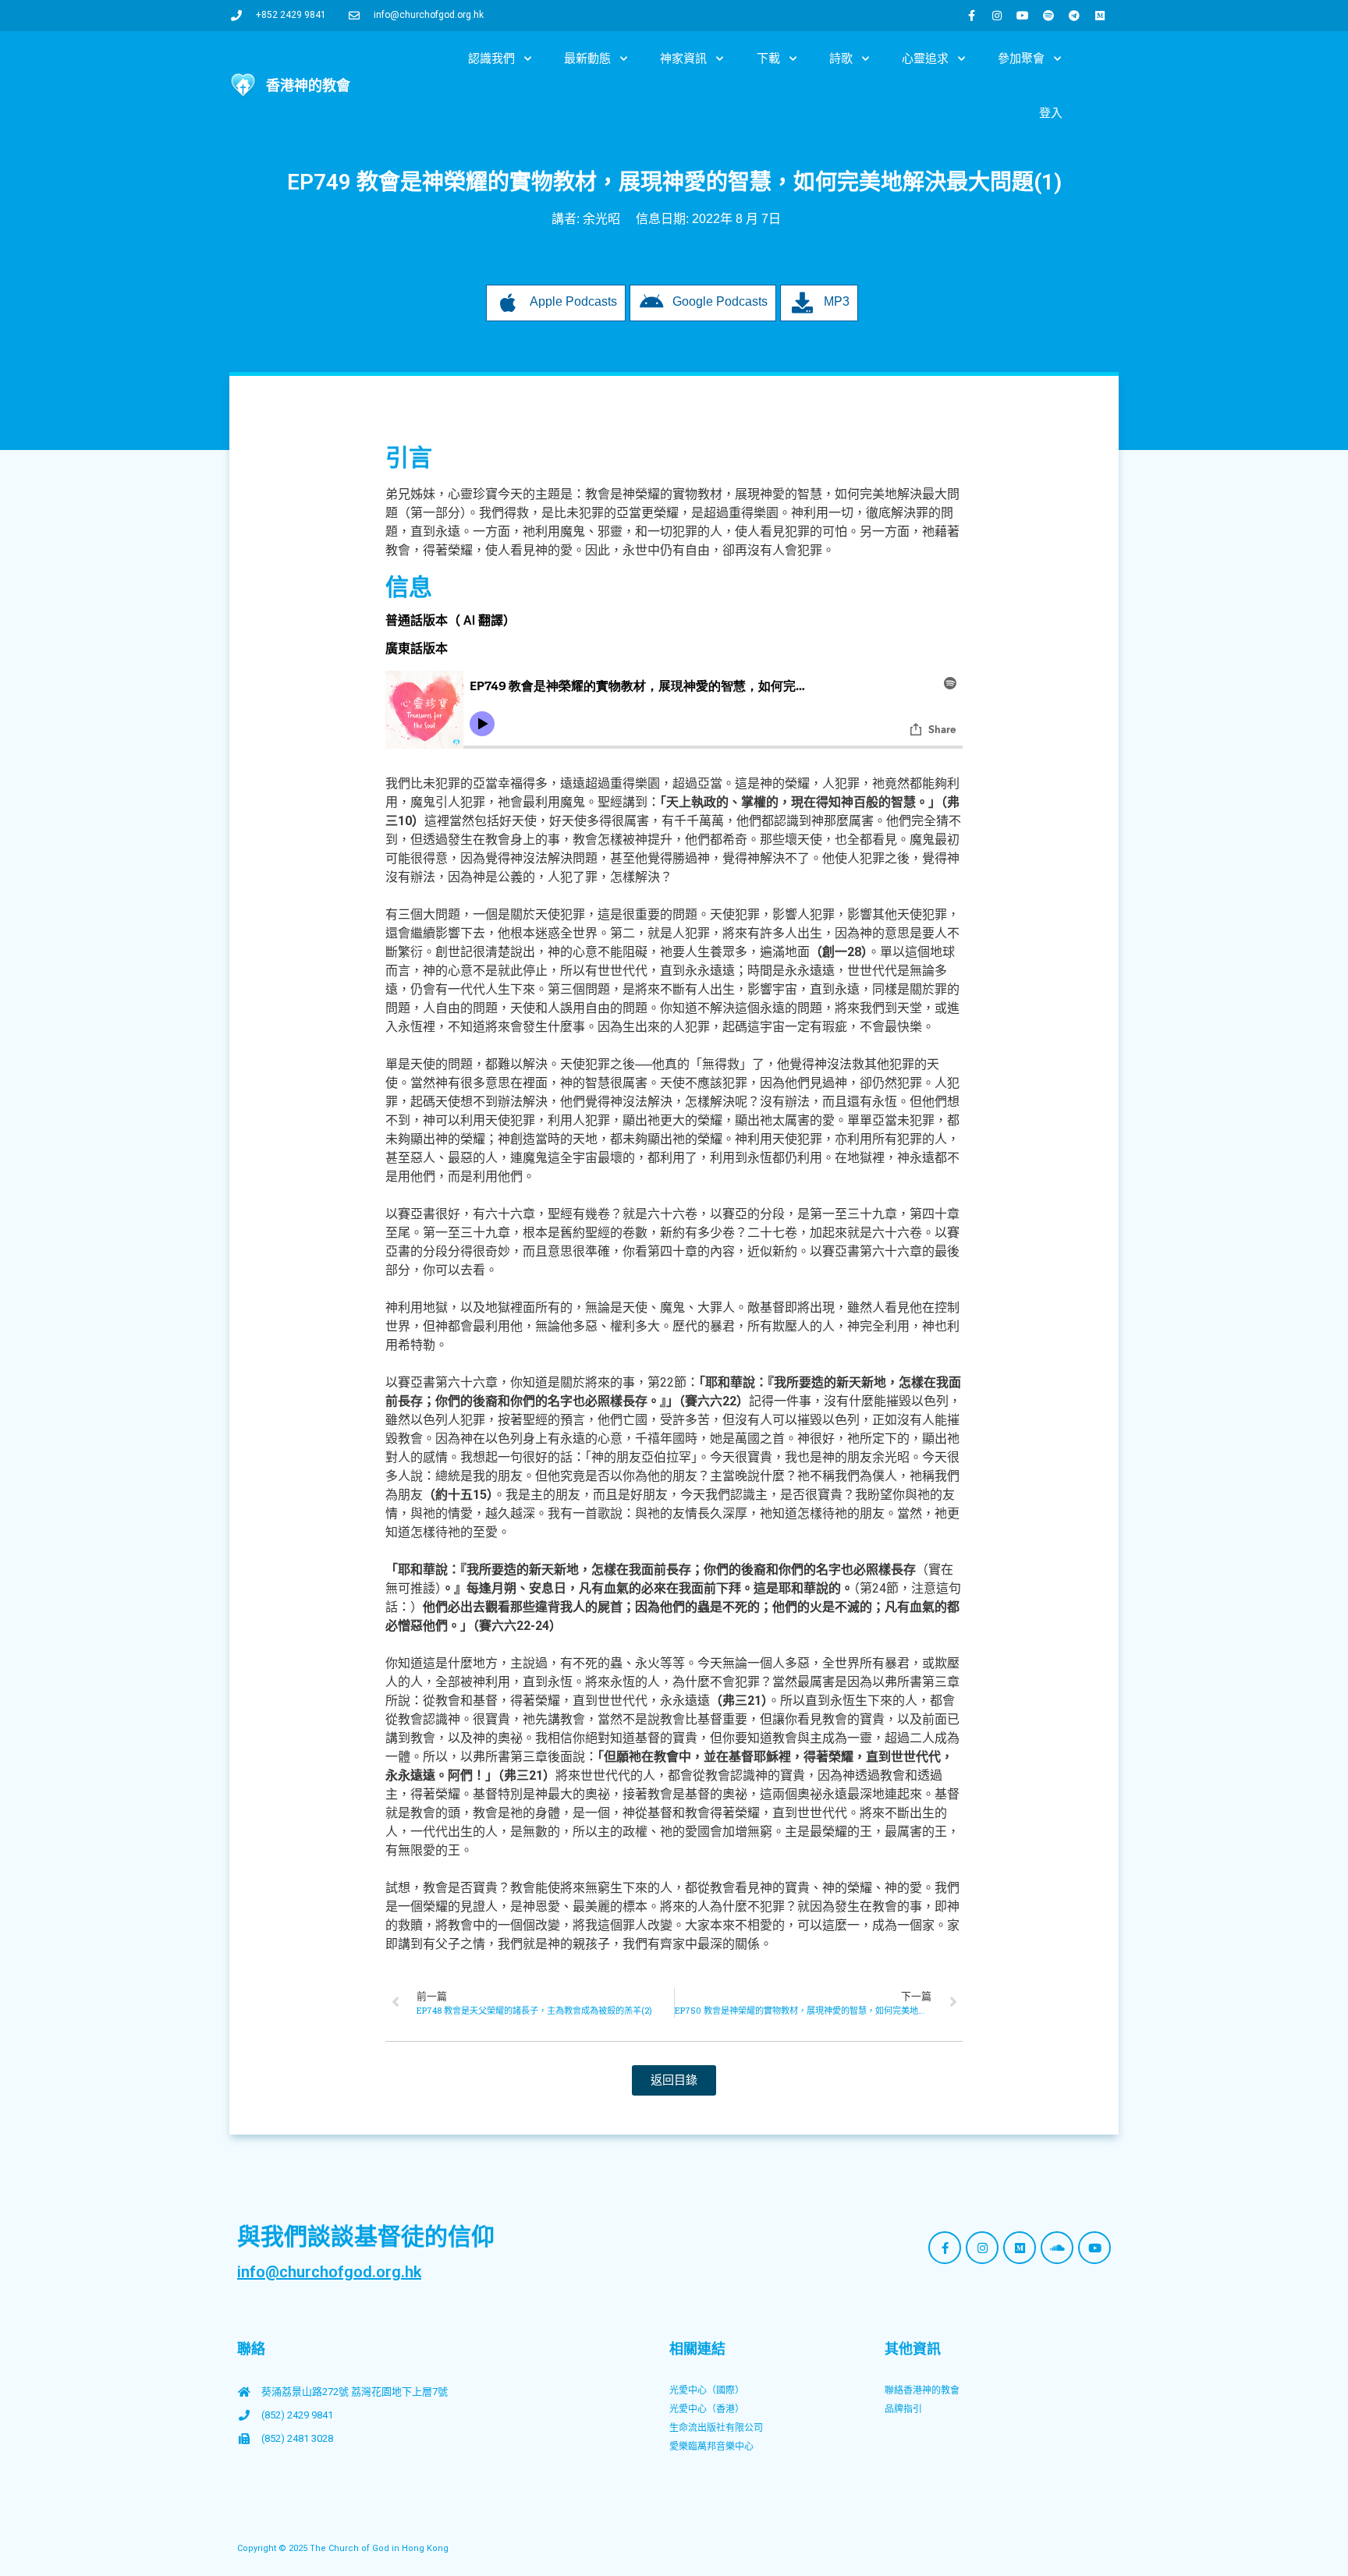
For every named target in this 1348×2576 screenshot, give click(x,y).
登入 (1051, 113)
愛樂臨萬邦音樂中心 (711, 2447)
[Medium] (1100, 16)
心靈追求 (925, 58)
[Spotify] (1048, 16)
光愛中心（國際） (707, 2390)
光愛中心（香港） (707, 2409)
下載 (768, 58)
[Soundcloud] (1057, 2248)
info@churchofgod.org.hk (329, 2272)
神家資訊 (683, 58)
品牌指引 (903, 2409)
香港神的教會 (308, 85)
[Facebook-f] (971, 16)
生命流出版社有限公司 (716, 2428)
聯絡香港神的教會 (922, 2390)
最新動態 (587, 58)
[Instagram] (997, 16)
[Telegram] (1074, 16)
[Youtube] (1023, 16)
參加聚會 (1021, 58)
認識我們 (491, 58)
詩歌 (841, 58)
